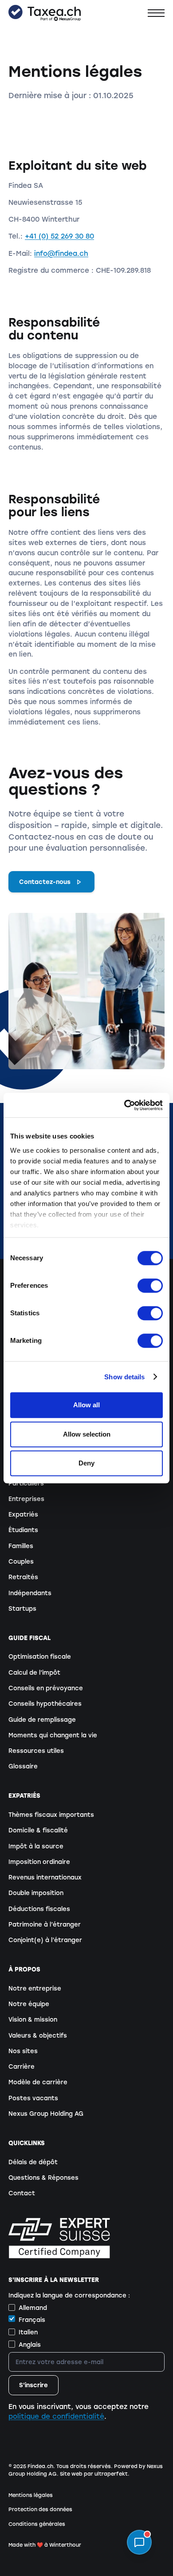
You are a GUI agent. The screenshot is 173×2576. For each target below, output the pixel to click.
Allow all (86, 1405)
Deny (86, 1463)
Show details (124, 1377)
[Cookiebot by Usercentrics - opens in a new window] (124, 1105)
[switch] (150, 1286)
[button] (156, 13)
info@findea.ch (61, 254)
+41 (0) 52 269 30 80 (59, 236)
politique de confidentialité (56, 2417)
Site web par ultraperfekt (94, 2474)
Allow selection (87, 1434)
